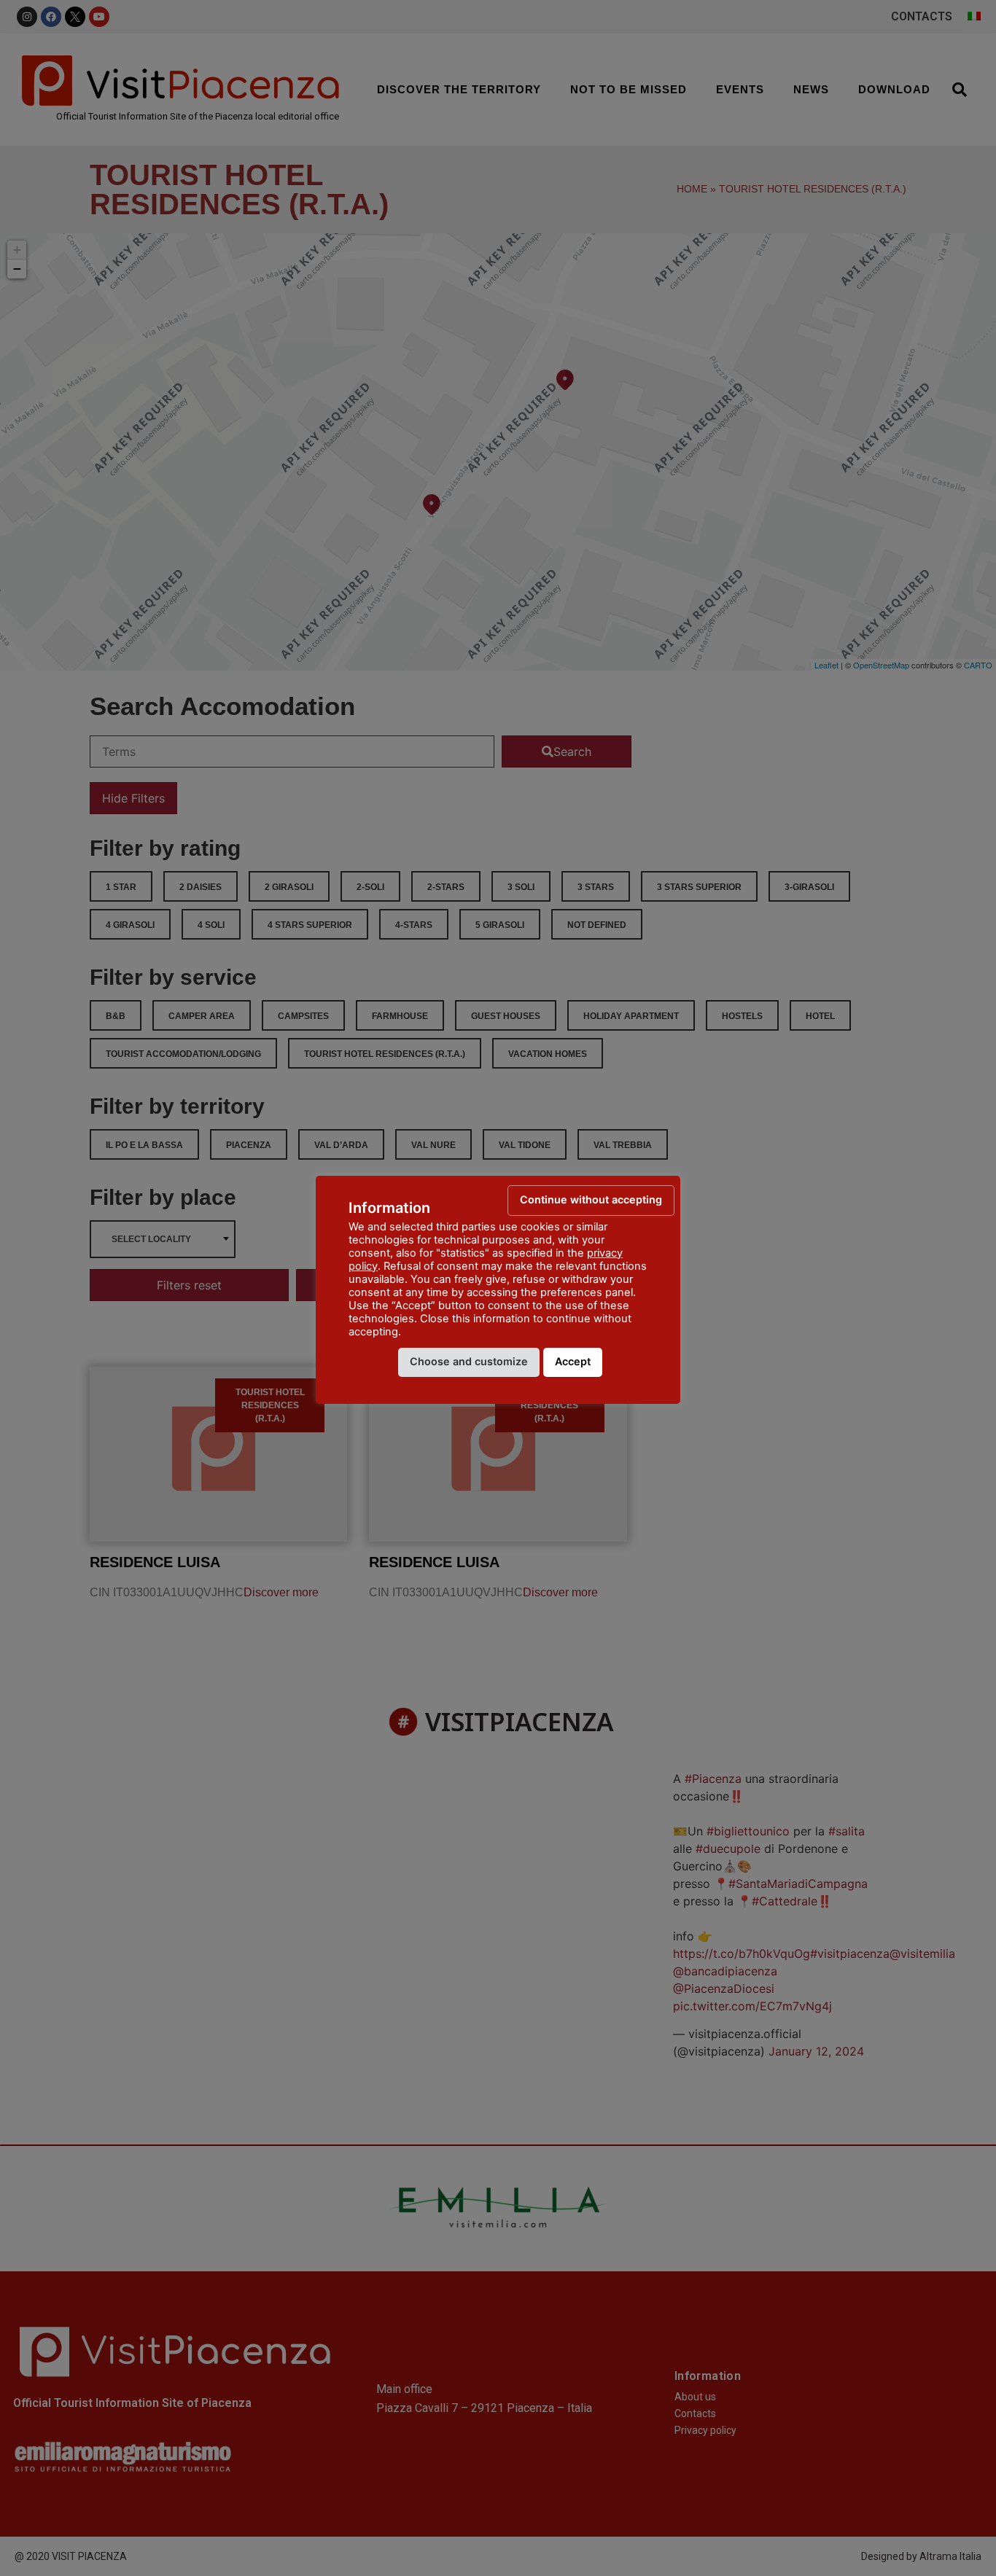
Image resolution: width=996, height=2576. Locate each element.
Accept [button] (573, 1361)
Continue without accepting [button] (591, 1199)
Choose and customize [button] (469, 1361)
